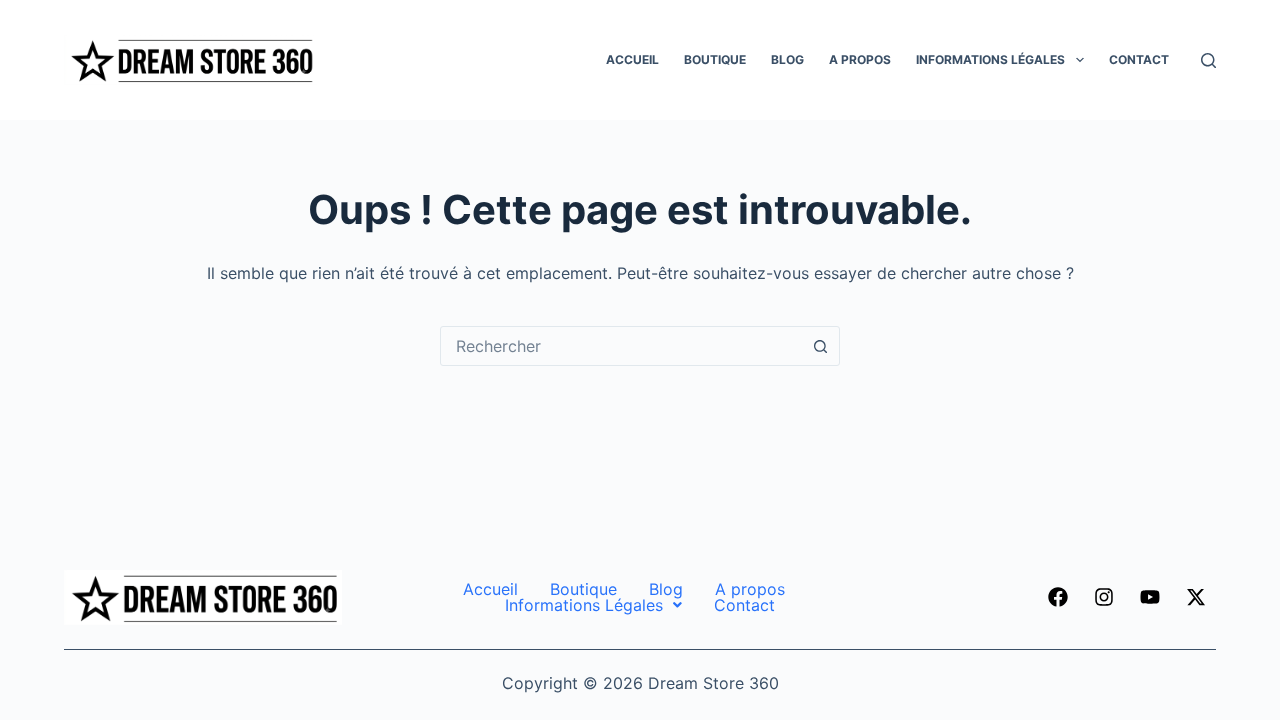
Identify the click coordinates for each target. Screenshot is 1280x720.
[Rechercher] (1208, 60)
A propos (860, 59)
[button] (593, 605)
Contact (1139, 59)
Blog (787, 59)
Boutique (715, 59)
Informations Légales (990, 59)
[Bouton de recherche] (820, 346)
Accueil (632, 59)
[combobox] (621, 346)
